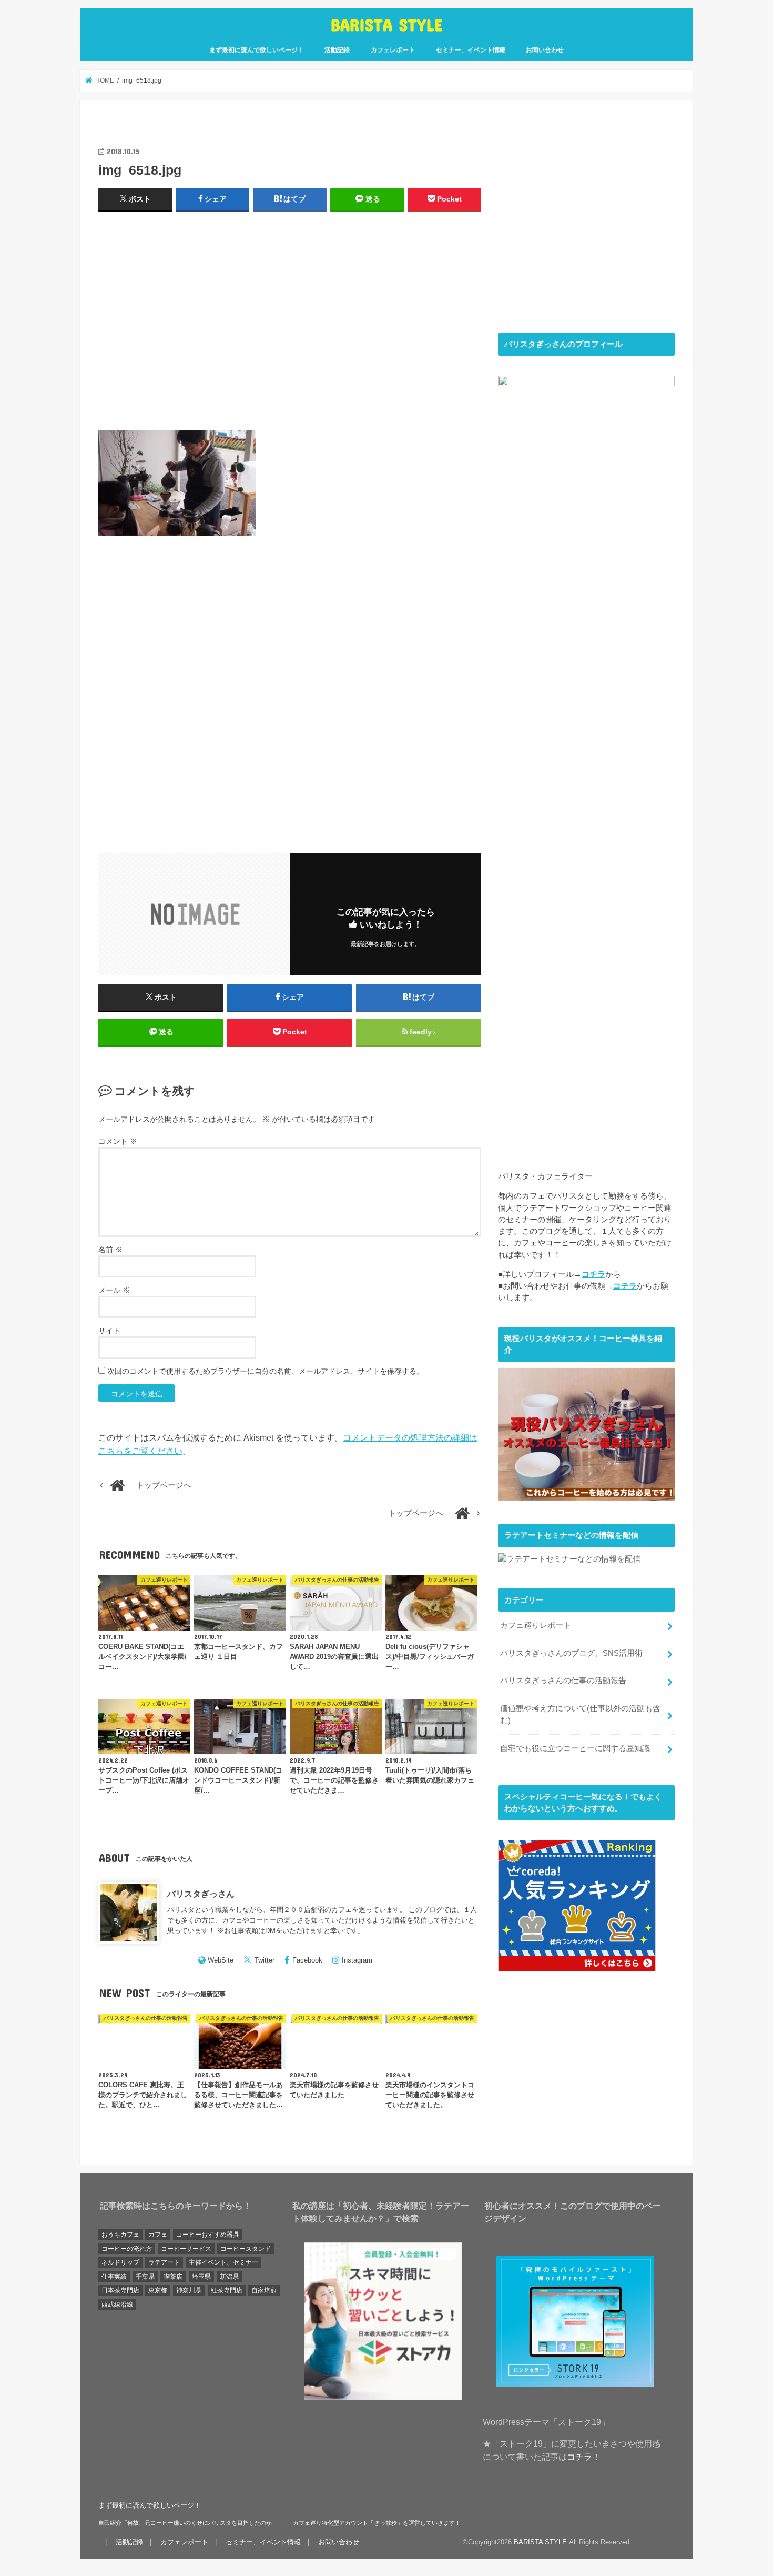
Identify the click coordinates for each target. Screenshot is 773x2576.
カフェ (158, 2235)
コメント (118, 1141)
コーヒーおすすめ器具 (208, 2235)
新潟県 (229, 2277)
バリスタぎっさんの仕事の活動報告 (563, 1681)
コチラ (593, 1274)
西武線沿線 (117, 2305)
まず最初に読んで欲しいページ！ (257, 50)
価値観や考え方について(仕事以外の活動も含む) (580, 1714)
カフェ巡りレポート (536, 1625)
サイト (109, 1331)
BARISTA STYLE (387, 24)
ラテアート (164, 2262)
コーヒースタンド (246, 2249)
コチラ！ (584, 2457)
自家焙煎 (264, 2290)
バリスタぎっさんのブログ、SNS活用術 (571, 1653)
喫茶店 (173, 2277)
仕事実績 (114, 2277)
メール (114, 1290)
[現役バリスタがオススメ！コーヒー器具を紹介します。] (586, 1494)
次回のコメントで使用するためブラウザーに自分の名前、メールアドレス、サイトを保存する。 (266, 1371)
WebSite (221, 1960)
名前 (110, 1250)
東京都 (158, 2290)
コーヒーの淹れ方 (127, 2249)
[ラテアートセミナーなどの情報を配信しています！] (569, 1559)
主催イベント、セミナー (223, 2262)
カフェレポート (393, 50)
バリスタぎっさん (201, 1894)
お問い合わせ (545, 50)
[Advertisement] (290, 326)
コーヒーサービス (186, 2249)
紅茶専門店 (227, 2290)
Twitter (265, 1960)
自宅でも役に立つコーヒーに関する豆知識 (575, 1748)
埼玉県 (201, 2277)
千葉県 (145, 2277)
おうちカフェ (120, 2235)
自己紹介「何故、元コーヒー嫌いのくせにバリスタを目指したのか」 (188, 2523)
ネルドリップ (120, 2262)
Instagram (357, 1960)
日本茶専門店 (120, 2290)
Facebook (307, 1960)
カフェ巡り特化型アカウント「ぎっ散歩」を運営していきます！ (377, 2523)
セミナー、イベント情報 (471, 50)
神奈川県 (189, 2290)
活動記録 (337, 50)
